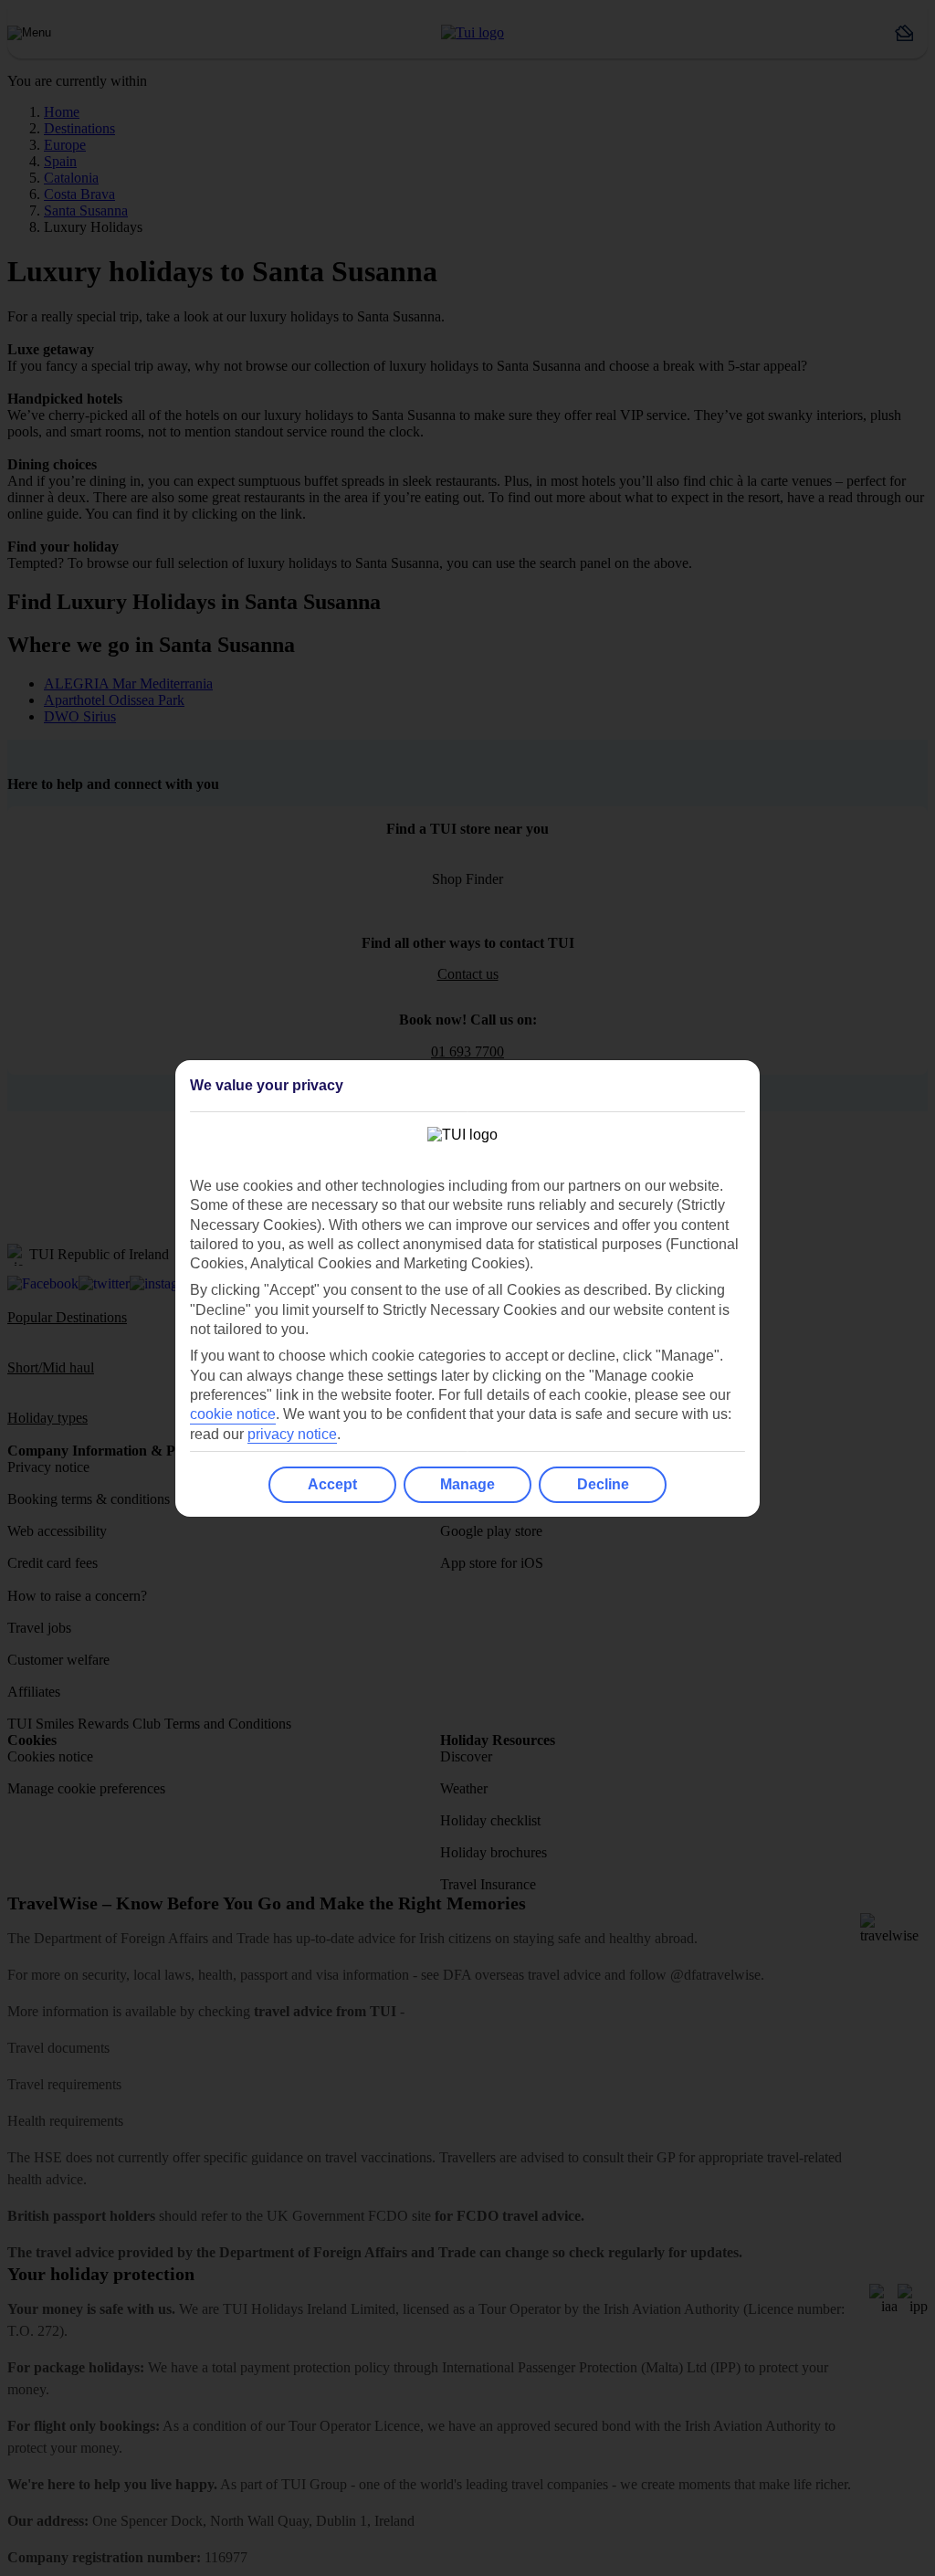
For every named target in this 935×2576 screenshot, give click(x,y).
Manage (467, 1484)
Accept (332, 1484)
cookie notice (233, 1414)
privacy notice (292, 1434)
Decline (603, 1484)
